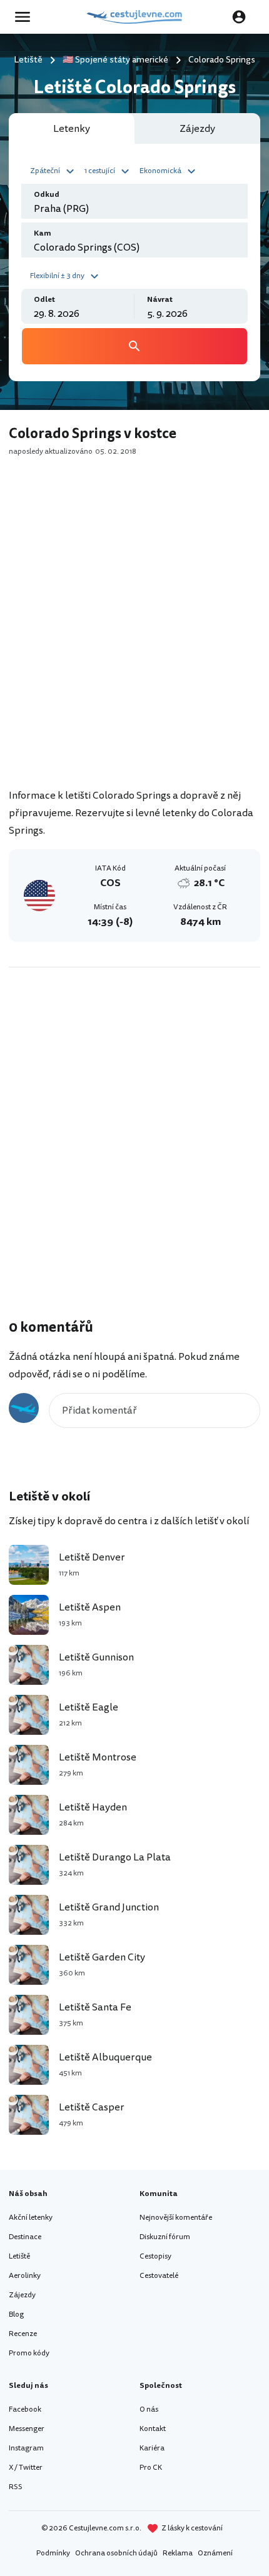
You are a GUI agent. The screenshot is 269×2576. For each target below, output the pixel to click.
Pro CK (151, 2468)
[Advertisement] (134, 637)
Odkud (47, 195)
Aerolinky (25, 2276)
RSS (16, 2487)
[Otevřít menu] (26, 17)
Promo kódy (29, 2353)
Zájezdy (22, 2295)
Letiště (19, 2256)
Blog (16, 2314)
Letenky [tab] (72, 129)
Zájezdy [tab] (197, 129)
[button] (54, 170)
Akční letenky (31, 2218)
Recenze (23, 2334)
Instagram (26, 2448)
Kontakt (153, 2429)
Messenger (27, 2429)
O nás (149, 2409)
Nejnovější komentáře (176, 2218)
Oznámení (215, 2553)
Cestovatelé (159, 2276)
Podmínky (53, 2553)
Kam (43, 233)
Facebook (25, 2409)
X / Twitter (26, 2468)
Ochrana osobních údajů (116, 2553)
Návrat (160, 300)
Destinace (25, 2237)
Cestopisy (155, 2256)
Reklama (178, 2553)
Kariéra (152, 2448)
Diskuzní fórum (165, 2237)
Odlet (44, 300)
